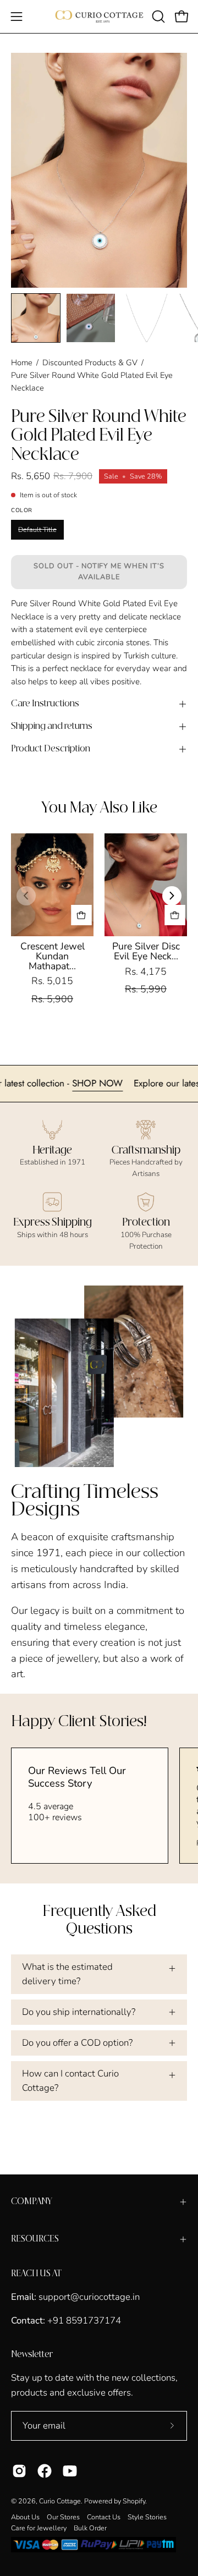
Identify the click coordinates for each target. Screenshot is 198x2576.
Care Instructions (45, 704)
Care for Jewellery (39, 2528)
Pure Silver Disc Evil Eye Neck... (146, 951)
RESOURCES (35, 2239)
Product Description (51, 749)
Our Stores (63, 2517)
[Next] (172, 896)
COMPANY (32, 2202)
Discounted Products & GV (90, 362)
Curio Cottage (60, 2501)
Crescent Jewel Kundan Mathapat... (53, 956)
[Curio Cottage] (99, 17)
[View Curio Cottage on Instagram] (19, 2471)
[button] (157, 17)
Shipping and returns (52, 726)
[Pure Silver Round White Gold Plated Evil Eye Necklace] (36, 318)
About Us (25, 2517)
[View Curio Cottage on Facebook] (45, 2471)
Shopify (134, 2501)
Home (22, 362)
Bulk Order (90, 2528)
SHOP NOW (118, 1083)
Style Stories (147, 2517)
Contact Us (104, 2517)
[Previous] (26, 896)
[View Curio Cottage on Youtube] (70, 2471)
